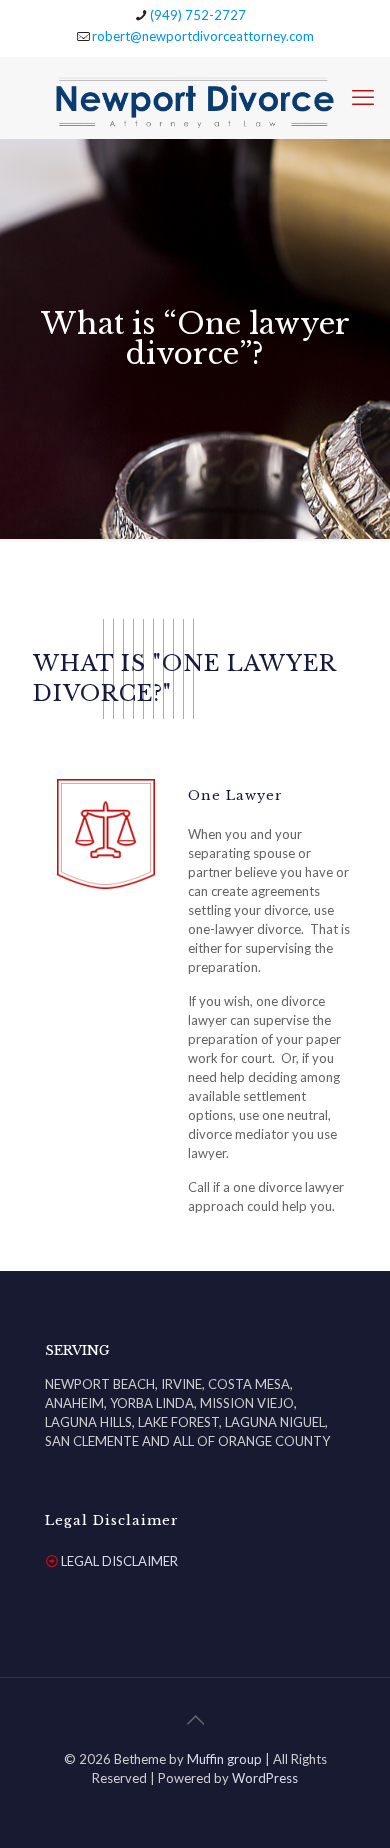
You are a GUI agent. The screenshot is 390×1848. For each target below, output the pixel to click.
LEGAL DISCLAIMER (119, 1561)
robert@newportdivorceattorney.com (203, 36)
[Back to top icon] (195, 1719)
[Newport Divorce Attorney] (195, 97)
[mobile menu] (363, 97)
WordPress (265, 1778)
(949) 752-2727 (198, 15)
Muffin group (224, 1759)
